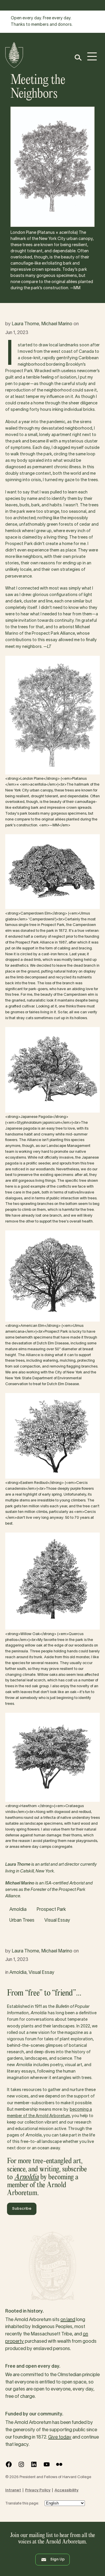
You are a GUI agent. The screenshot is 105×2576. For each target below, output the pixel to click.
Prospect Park (51, 1910)
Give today (60, 2437)
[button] (78, 58)
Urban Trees (22, 1920)
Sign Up (57, 2560)
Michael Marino (57, 324)
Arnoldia (18, 1910)
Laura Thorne (25, 324)
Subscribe (22, 2209)
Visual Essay (57, 1920)
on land (68, 2320)
